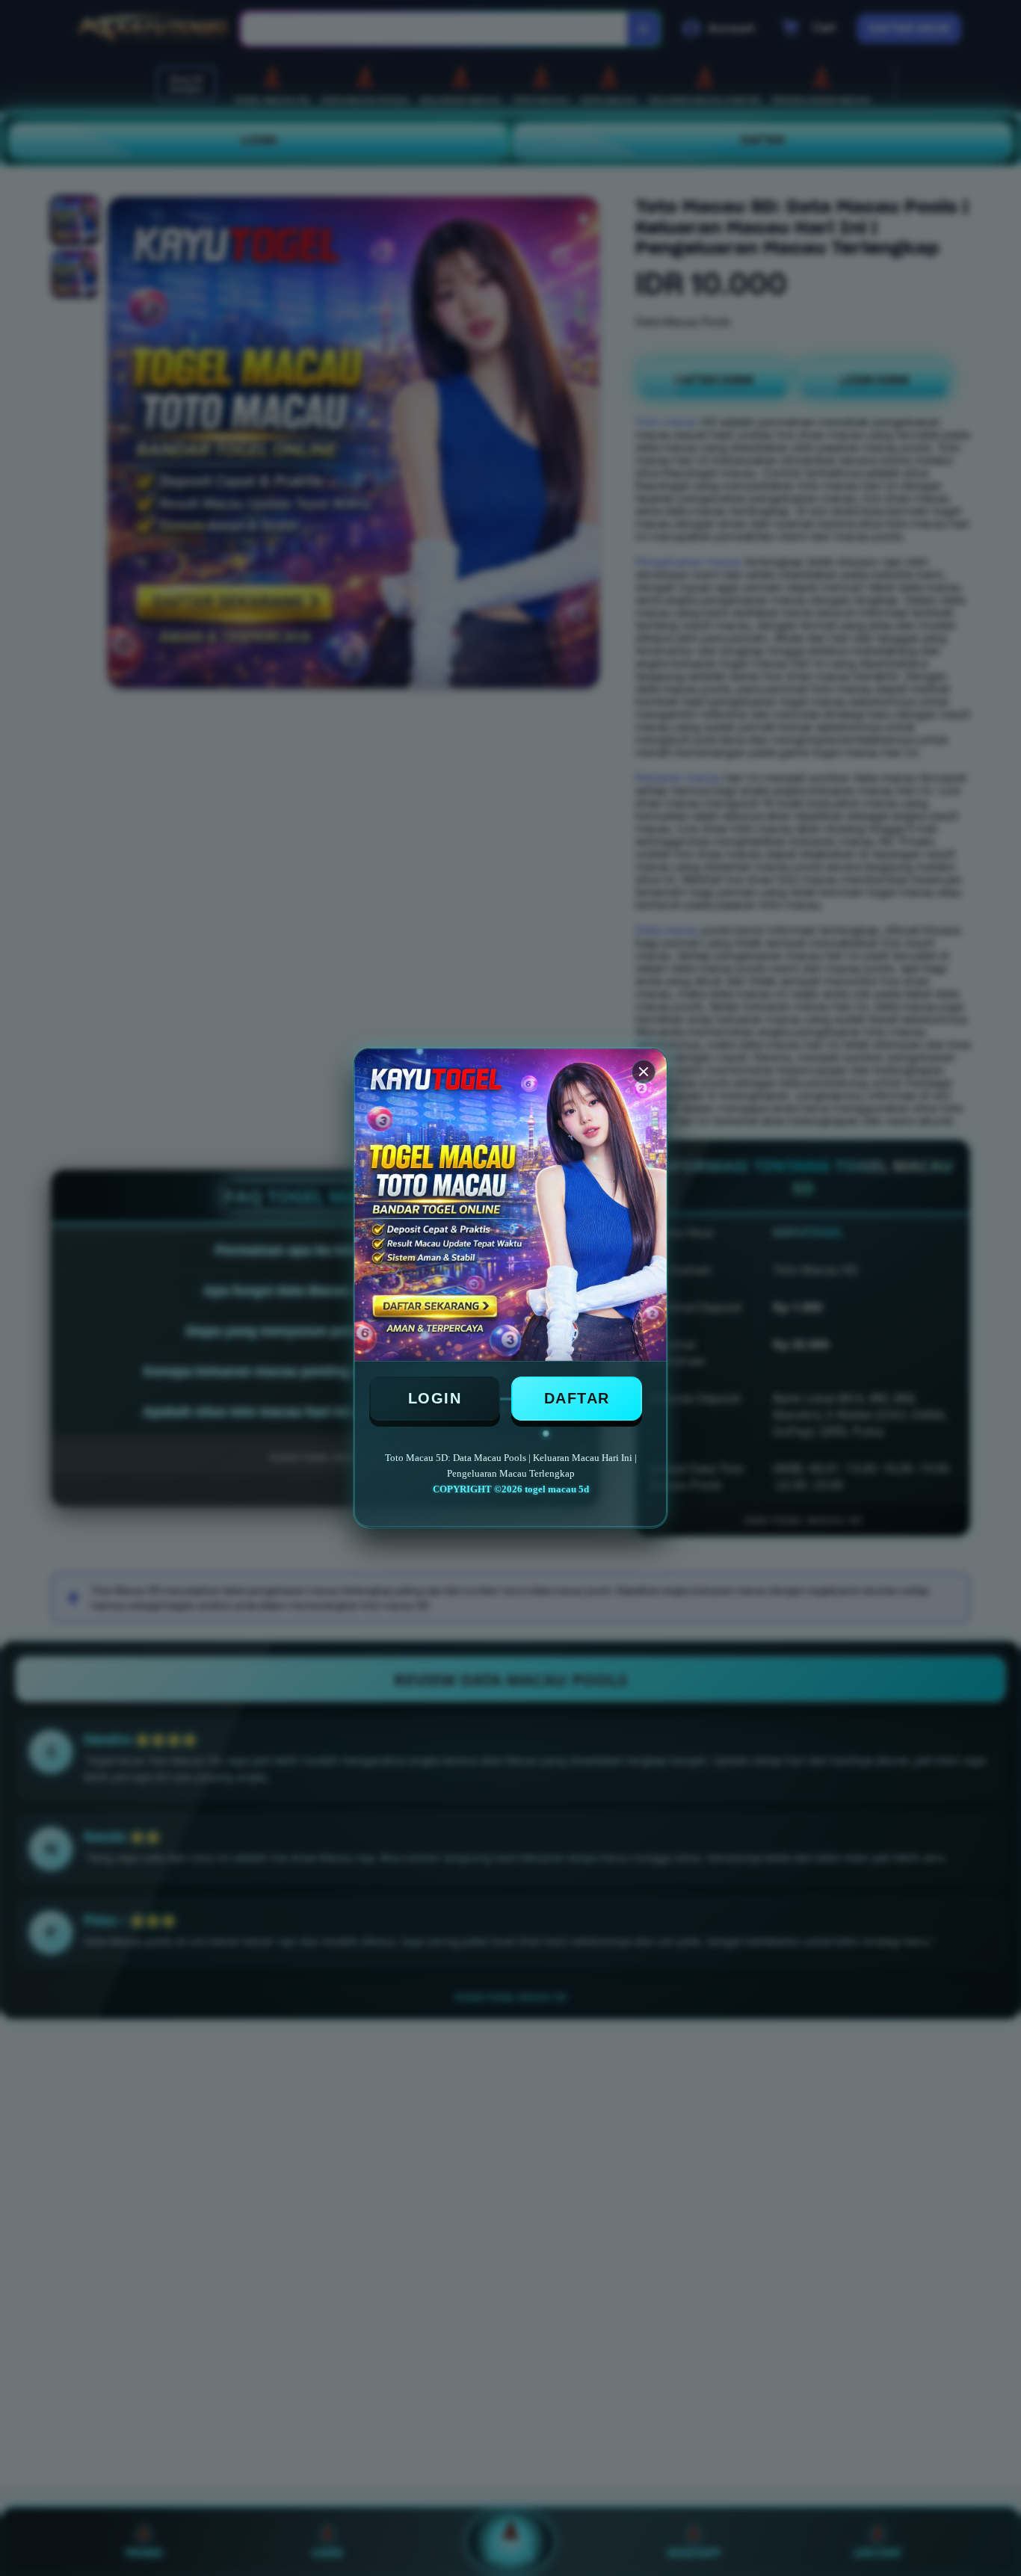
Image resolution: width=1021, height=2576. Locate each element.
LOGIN (435, 1398)
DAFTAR (577, 1398)
